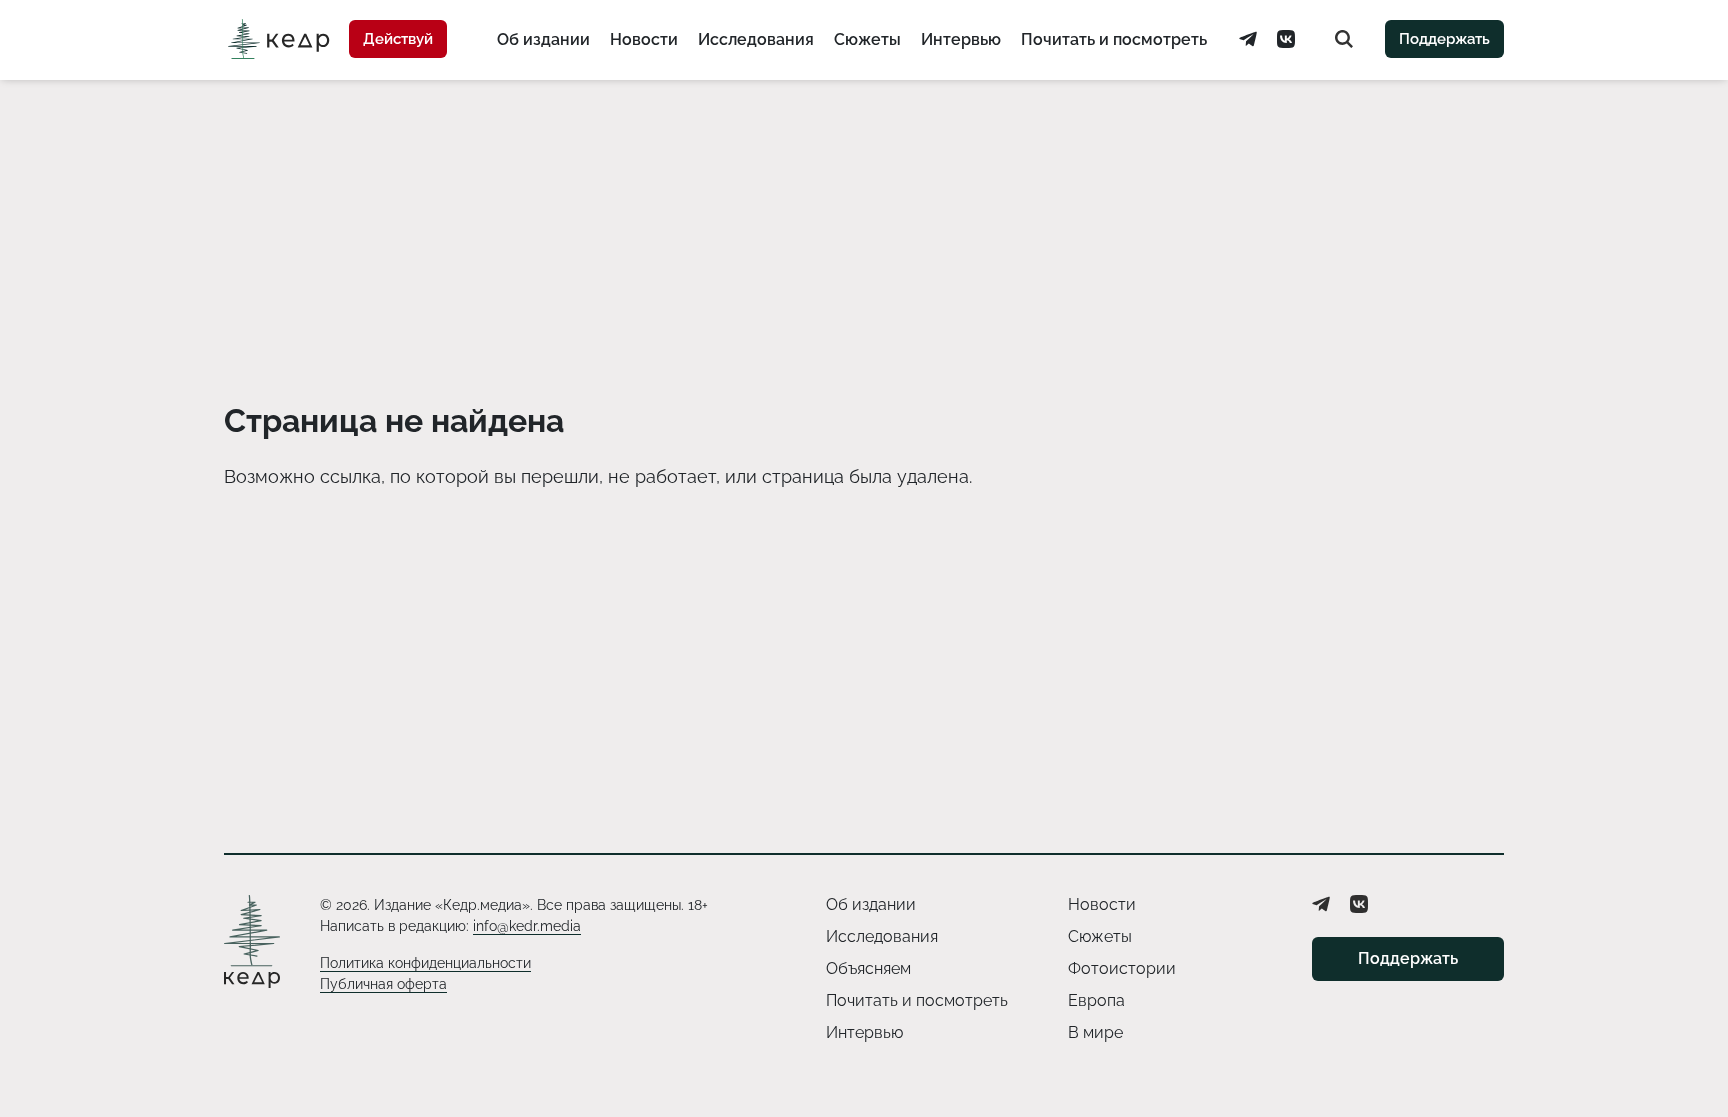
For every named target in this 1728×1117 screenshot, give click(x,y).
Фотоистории (1122, 968)
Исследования (756, 39)
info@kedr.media (527, 926)
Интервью (961, 39)
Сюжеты (867, 39)
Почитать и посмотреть (1114, 39)
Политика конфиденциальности (425, 963)
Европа (1096, 1000)
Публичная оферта (383, 984)
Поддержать (1444, 39)
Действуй (398, 39)
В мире (1095, 1032)
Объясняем (868, 968)
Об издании (543, 39)
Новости (644, 39)
